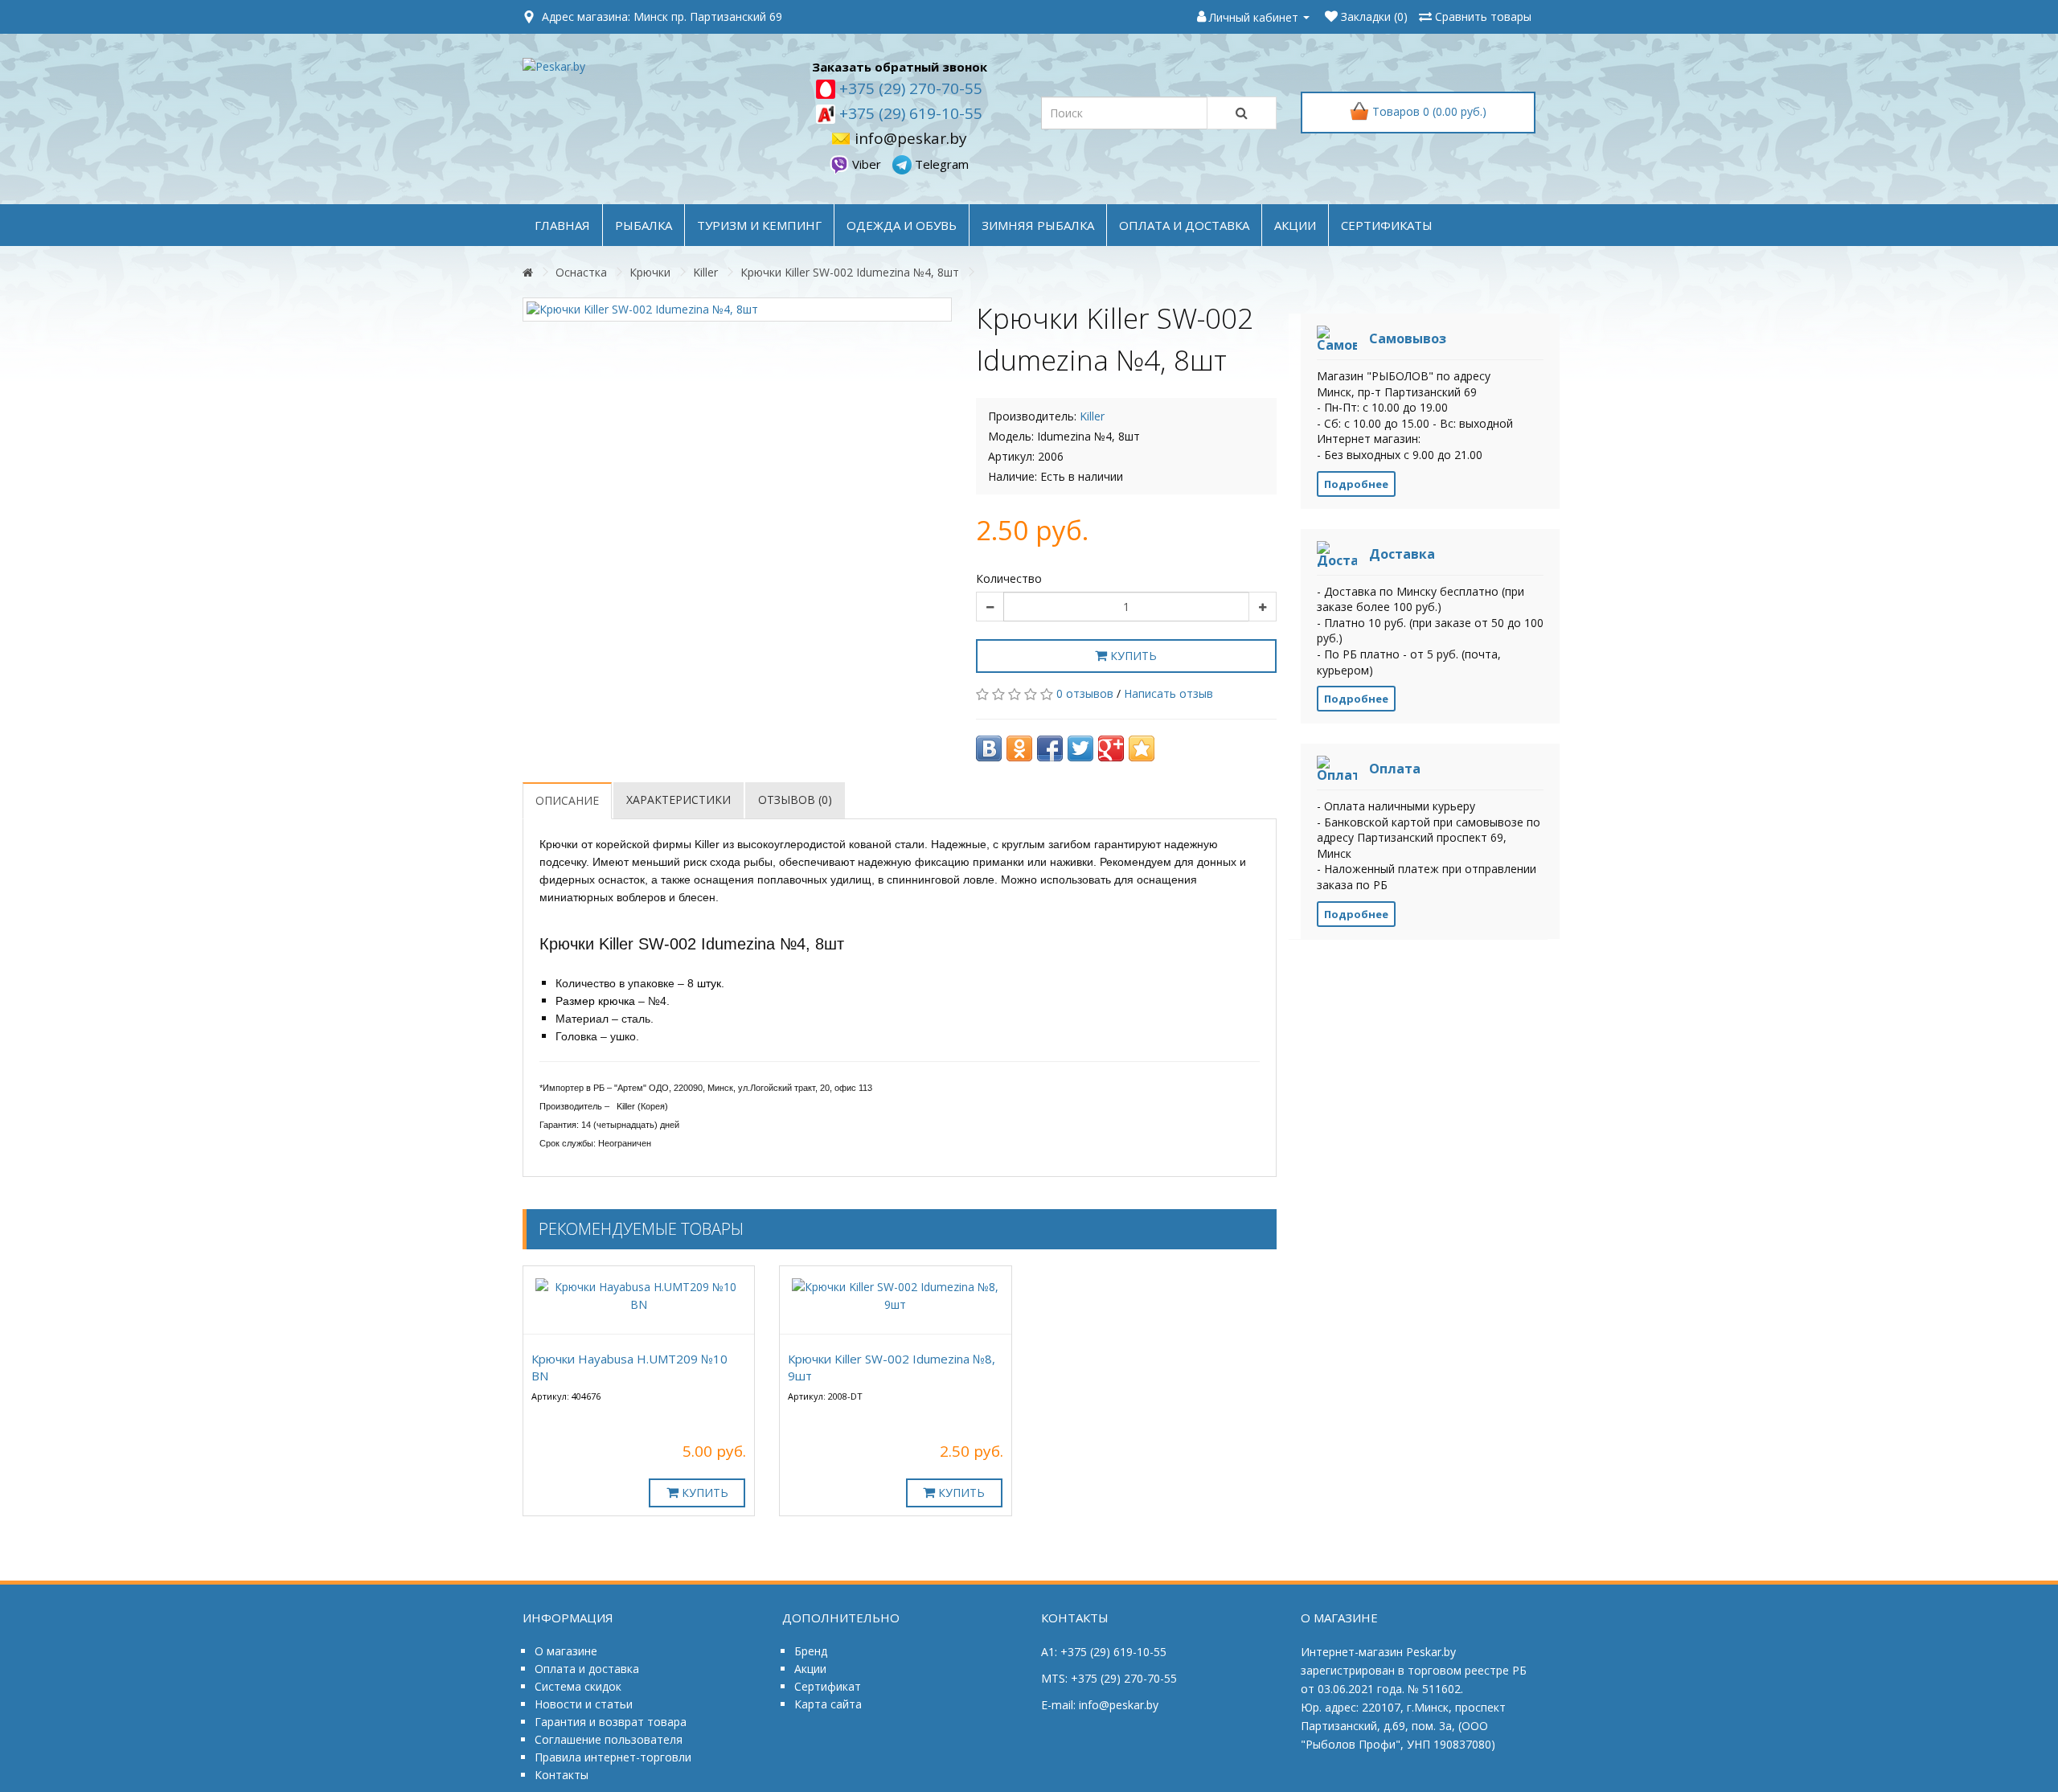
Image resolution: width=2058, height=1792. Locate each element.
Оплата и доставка (587, 1669)
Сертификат (828, 1686)
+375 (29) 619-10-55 (909, 113)
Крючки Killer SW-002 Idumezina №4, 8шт (850, 272)
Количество (1009, 578)
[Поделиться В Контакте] (989, 748)
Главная (562, 225)
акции (1295, 225)
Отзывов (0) (795, 800)
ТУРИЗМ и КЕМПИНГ (759, 225)
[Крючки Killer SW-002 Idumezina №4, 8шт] (737, 310)
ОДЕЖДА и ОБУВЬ (902, 225)
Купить (1132, 656)
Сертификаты (1387, 225)
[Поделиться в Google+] (1111, 748)
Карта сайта (828, 1704)
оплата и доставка (1184, 225)
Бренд (811, 1651)
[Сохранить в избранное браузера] (1142, 748)
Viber (867, 164)
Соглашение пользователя (609, 1739)
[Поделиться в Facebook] (1050, 748)
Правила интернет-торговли (613, 1757)
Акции (810, 1669)
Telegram (940, 164)
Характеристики (678, 800)
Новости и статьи (584, 1704)
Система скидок (578, 1686)
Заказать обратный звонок (900, 67)
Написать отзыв (1168, 693)
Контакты (562, 1775)
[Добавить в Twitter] (1080, 748)
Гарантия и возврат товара (611, 1722)
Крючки (650, 272)
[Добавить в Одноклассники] (1019, 748)
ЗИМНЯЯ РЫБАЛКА (1038, 225)
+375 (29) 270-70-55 (909, 88)
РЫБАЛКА (644, 225)
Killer (705, 272)
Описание (567, 800)
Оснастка (581, 272)
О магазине (566, 1651)
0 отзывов (1085, 693)
